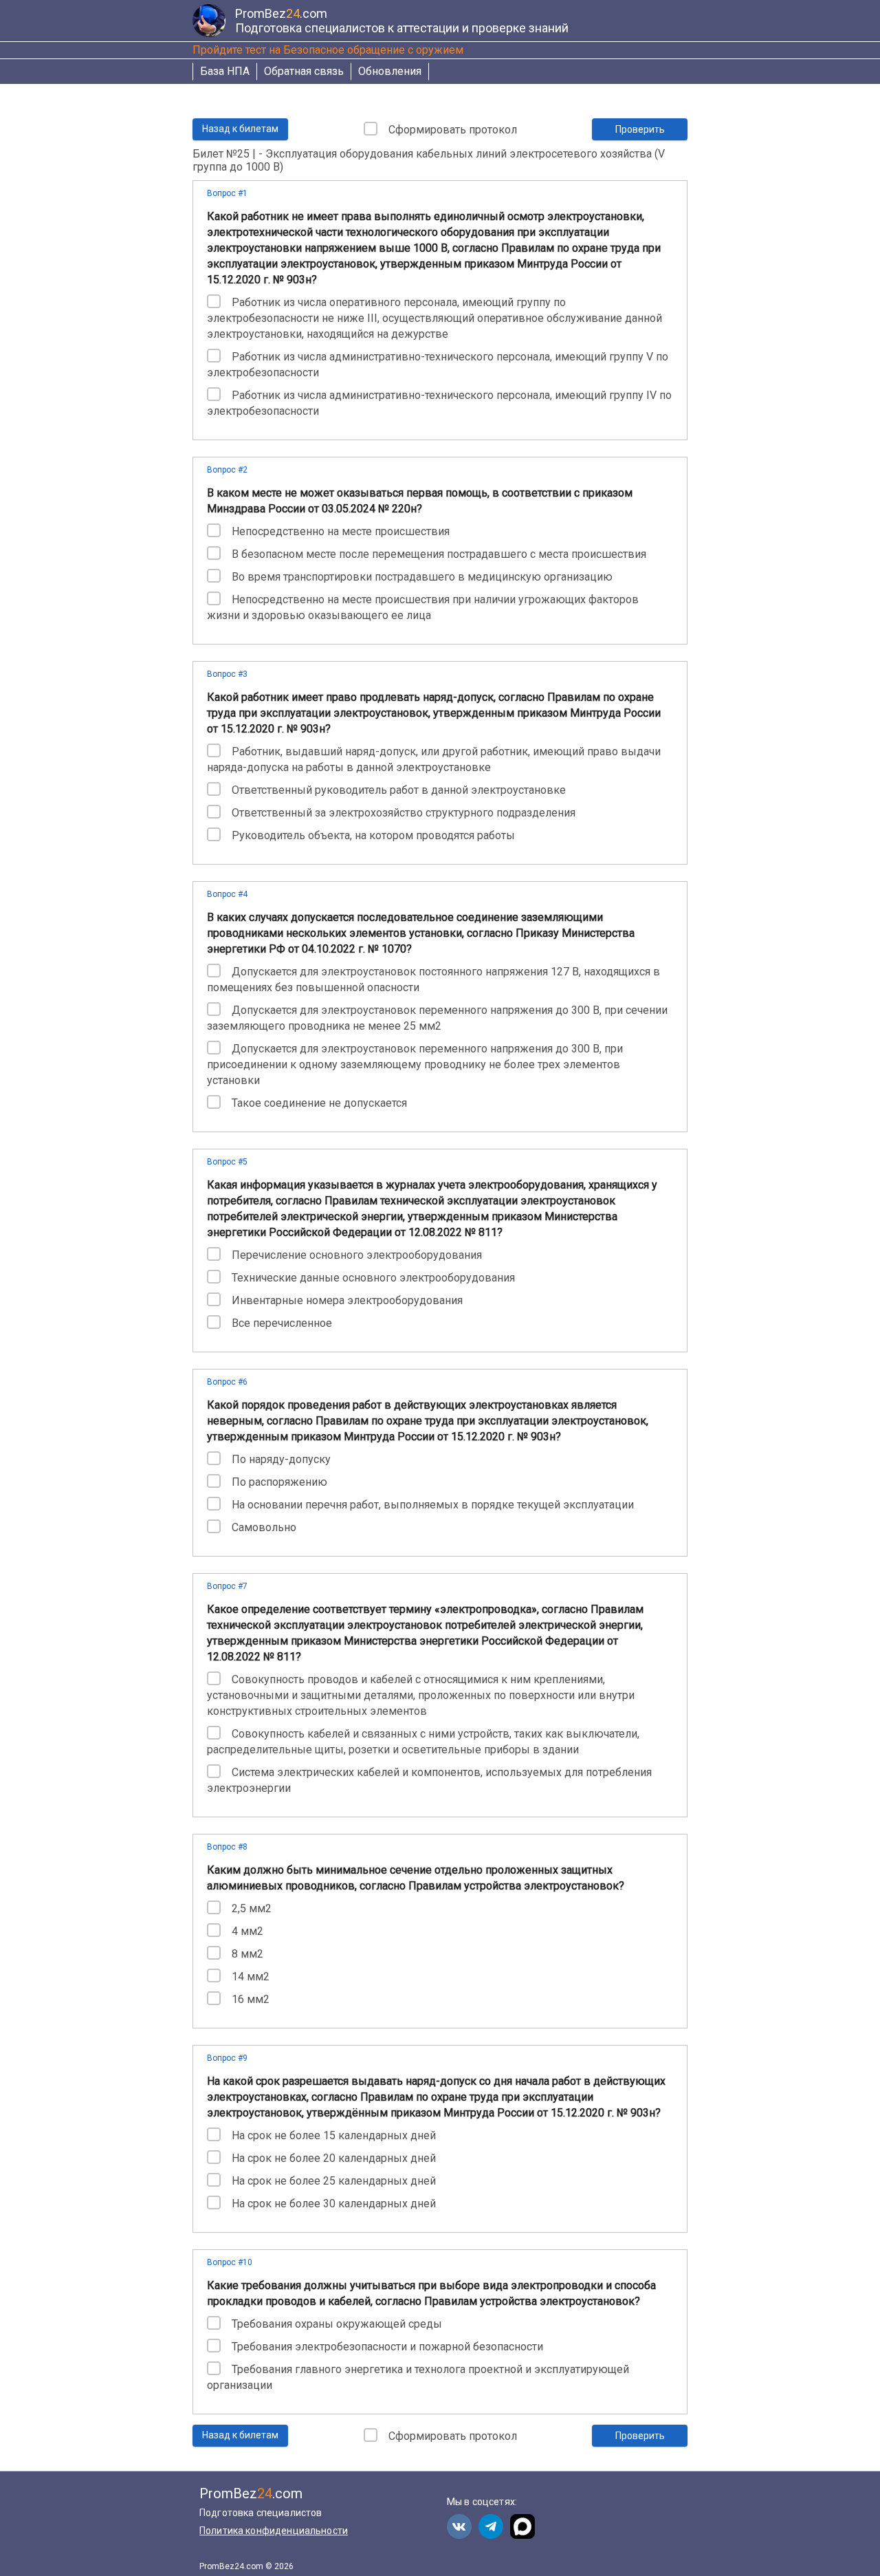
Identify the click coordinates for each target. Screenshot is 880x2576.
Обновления (390, 71)
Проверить (640, 129)
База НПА (225, 71)
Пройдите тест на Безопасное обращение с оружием (328, 50)
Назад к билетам (240, 129)
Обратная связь (304, 71)
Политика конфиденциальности (274, 2531)
